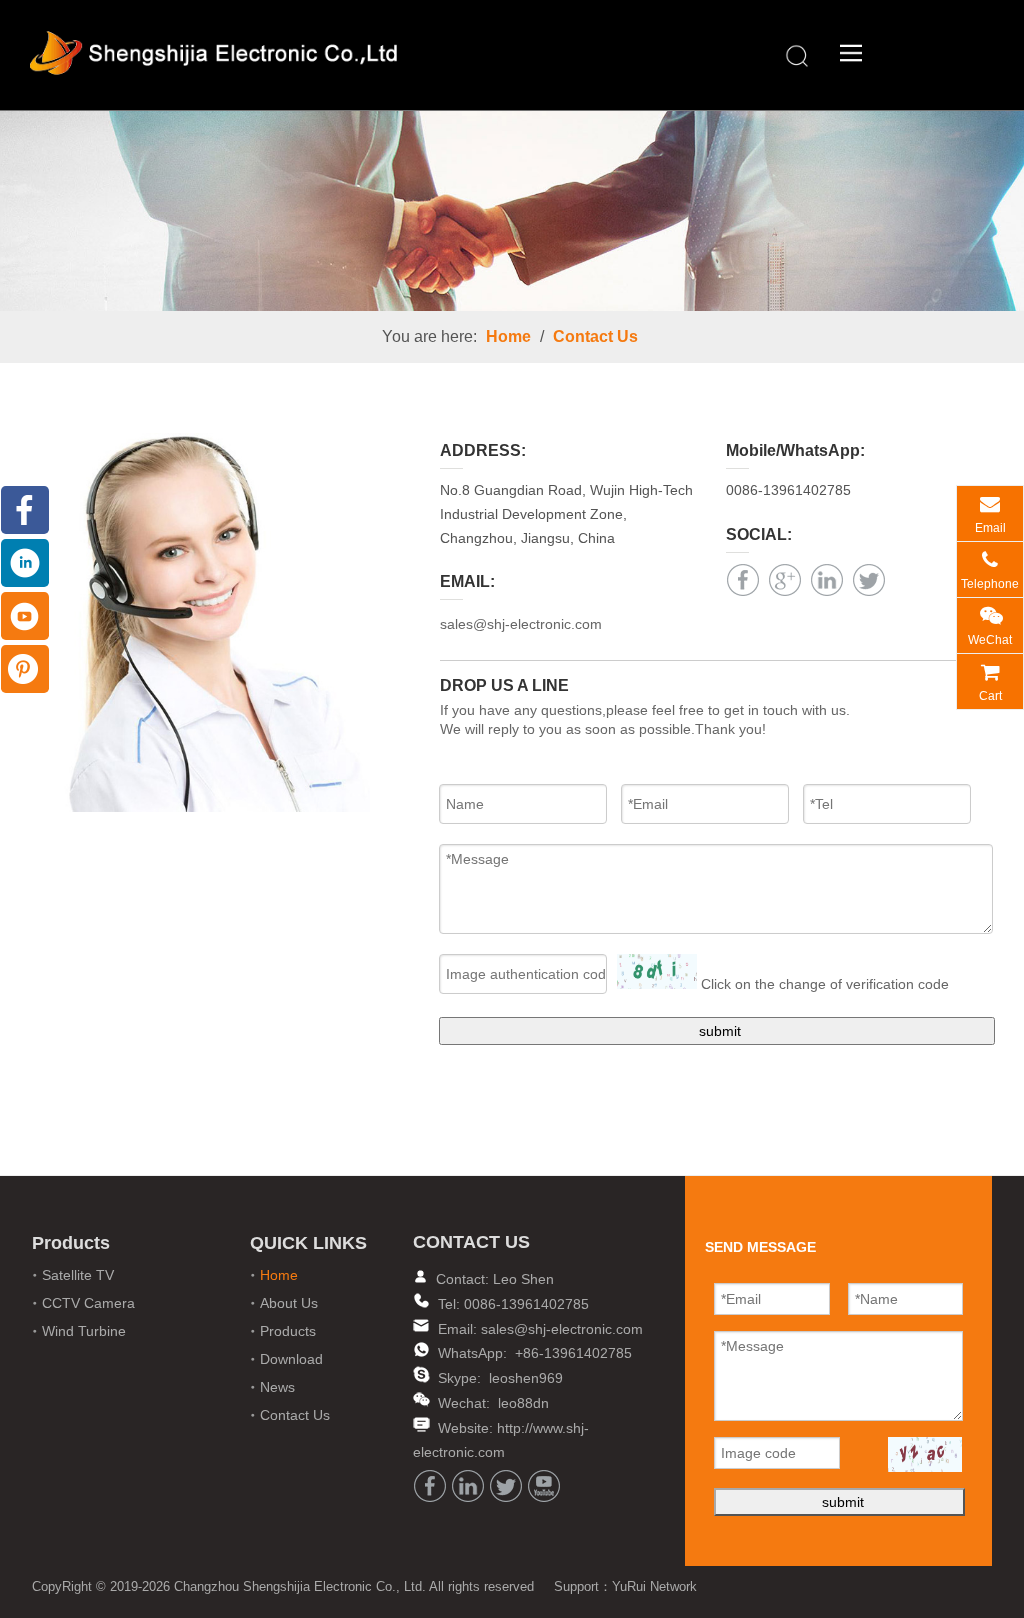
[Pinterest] (25, 669)
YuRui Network (654, 1586)
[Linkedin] (827, 580)
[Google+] (785, 580)
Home (508, 336)
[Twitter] (869, 580)
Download (291, 1359)
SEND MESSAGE (929, 1599)
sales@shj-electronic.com (521, 624)
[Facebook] (743, 580)
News (277, 1387)
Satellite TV (78, 1275)
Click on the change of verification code (825, 984)
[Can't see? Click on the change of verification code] (657, 971)
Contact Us (595, 336)
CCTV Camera (88, 1303)
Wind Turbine (84, 1331)
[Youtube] (544, 1486)
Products (288, 1331)
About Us (289, 1303)
